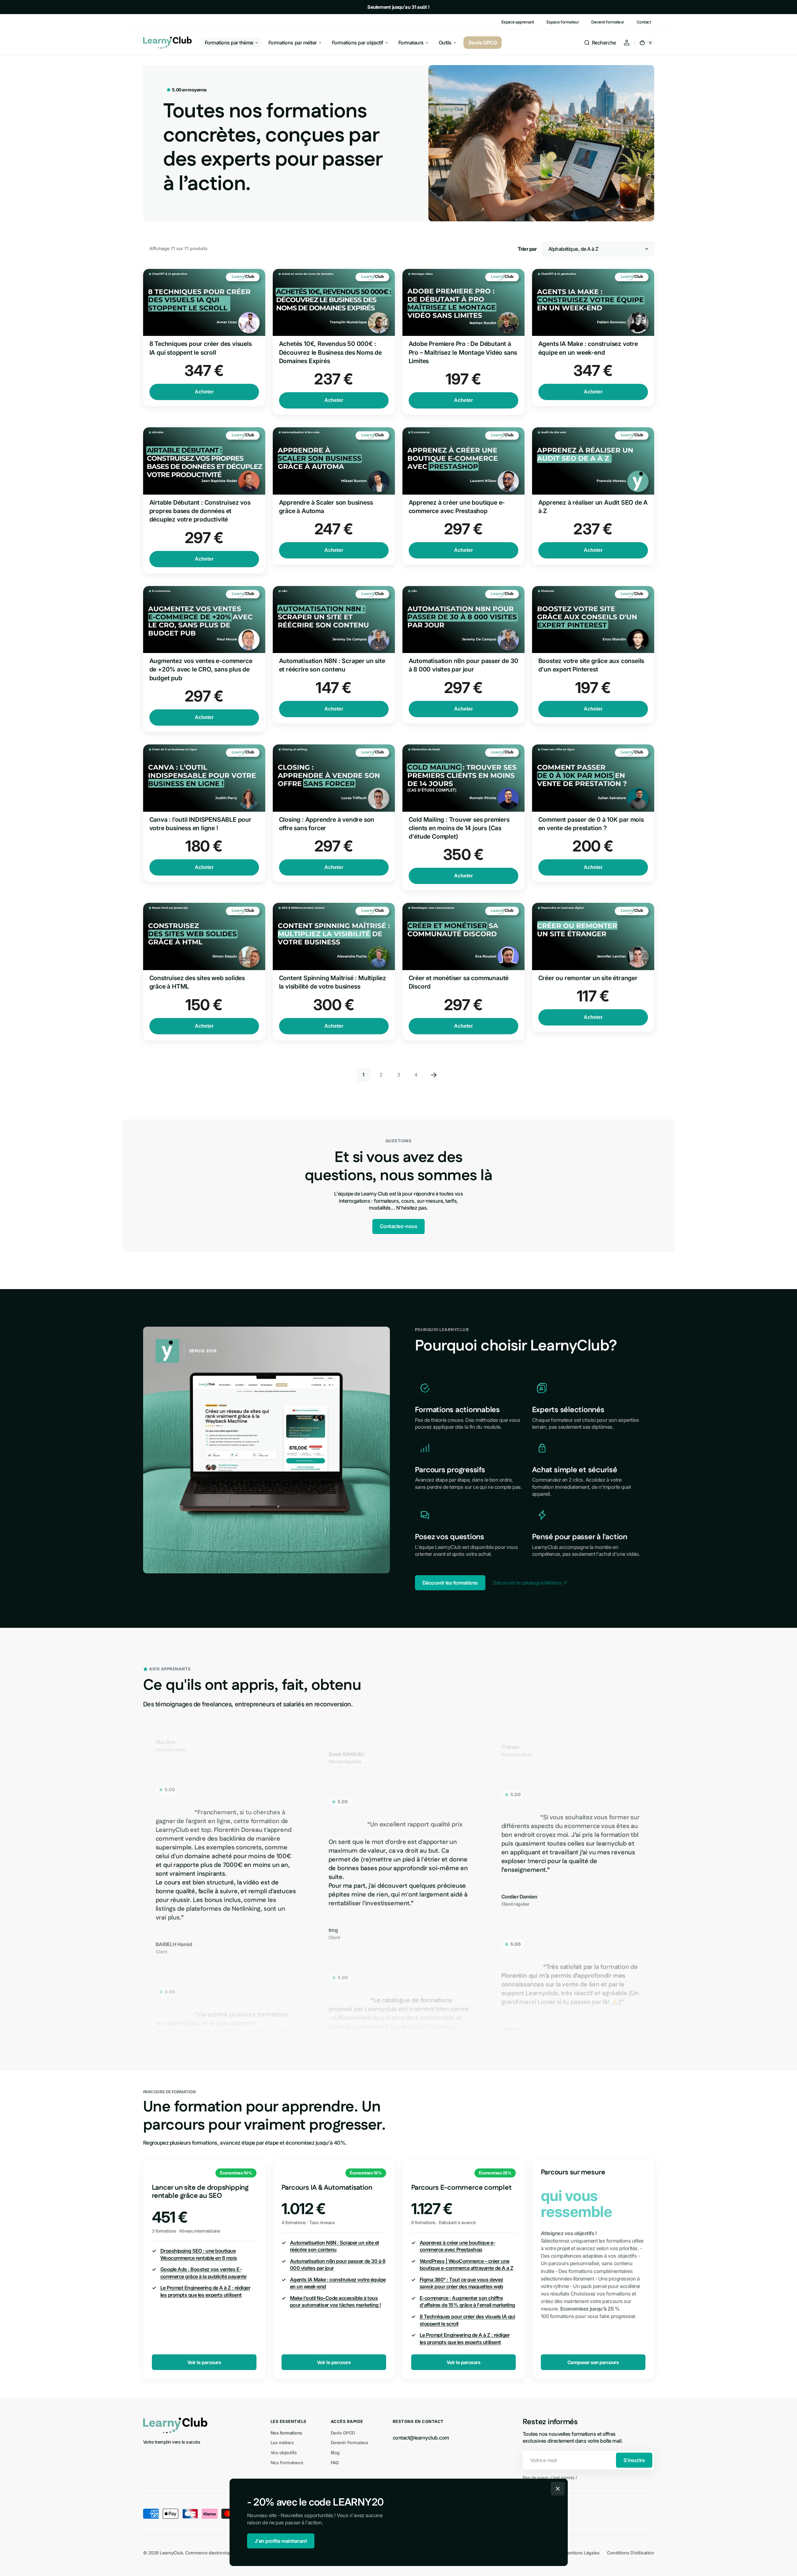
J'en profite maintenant (281, 2541)
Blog (335, 2453)
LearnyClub (171, 2553)
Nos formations (286, 2433)
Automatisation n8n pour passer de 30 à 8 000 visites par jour (463, 665)
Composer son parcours (593, 2362)
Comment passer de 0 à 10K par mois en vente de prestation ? (591, 824)
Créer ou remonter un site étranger (588, 978)
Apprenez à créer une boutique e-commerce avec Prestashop (457, 507)
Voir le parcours (204, 2362)
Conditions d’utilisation (630, 2553)
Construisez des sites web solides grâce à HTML (197, 982)
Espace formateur (563, 22)
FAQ (335, 2463)
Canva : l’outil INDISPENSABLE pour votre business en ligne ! (200, 824)
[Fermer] (558, 2489)
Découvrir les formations (450, 1583)
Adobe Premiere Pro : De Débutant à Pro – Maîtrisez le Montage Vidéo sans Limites (463, 352)
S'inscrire (634, 2460)
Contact (644, 22)
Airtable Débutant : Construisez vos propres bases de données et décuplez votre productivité (200, 511)
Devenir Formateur (350, 2442)
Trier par (527, 249)
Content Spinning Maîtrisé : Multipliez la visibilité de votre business (333, 982)
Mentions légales (582, 2553)
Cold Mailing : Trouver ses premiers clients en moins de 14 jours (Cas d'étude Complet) (459, 828)
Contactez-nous (398, 1226)
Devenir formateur (608, 22)
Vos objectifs (284, 2453)
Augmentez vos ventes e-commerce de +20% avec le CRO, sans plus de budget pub (201, 669)
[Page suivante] (434, 1075)
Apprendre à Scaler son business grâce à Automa (326, 507)
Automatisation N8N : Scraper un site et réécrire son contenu (332, 665)
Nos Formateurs (287, 2463)
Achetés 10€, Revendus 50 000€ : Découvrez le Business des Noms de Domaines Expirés (331, 352)
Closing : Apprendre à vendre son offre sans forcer (327, 824)
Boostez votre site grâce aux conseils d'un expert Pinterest (591, 665)
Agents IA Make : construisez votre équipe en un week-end (588, 348)
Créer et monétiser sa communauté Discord (459, 982)
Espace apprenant (518, 22)
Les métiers (282, 2442)
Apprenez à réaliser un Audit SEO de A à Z (593, 507)
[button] (600, 43)
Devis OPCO (343, 2433)
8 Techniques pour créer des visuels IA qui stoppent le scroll (201, 348)
